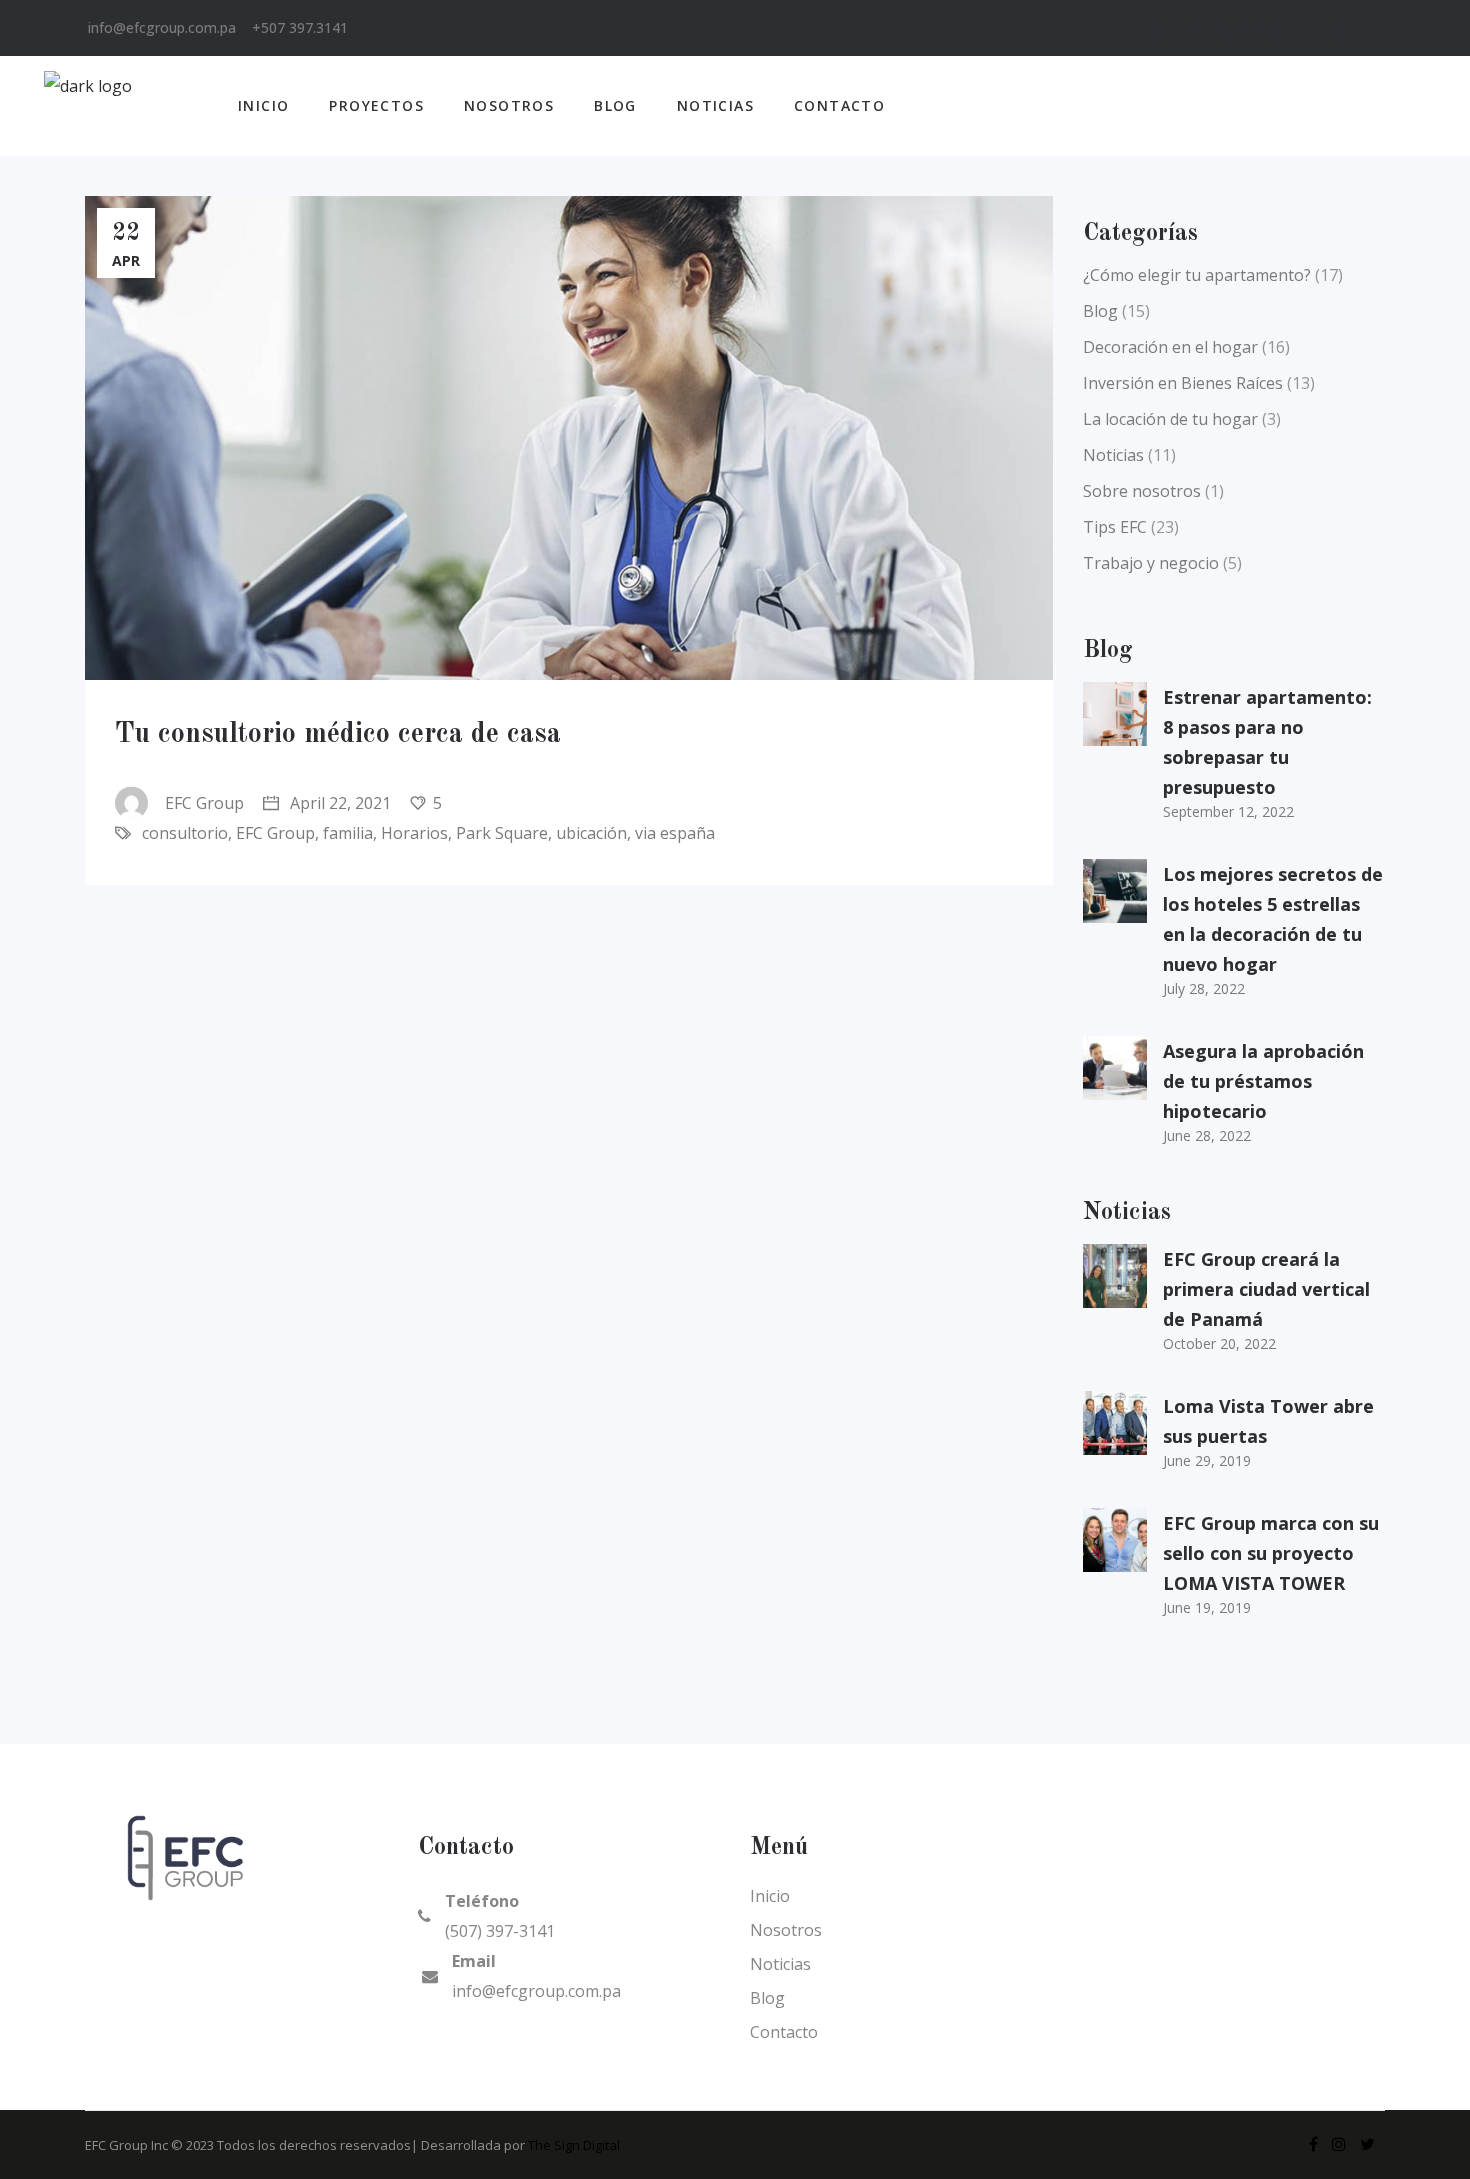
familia (348, 833)
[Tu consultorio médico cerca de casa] (569, 438)
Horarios (414, 833)
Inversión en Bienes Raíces (1183, 383)
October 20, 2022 (1219, 1343)
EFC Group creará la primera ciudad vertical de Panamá (1266, 1289)
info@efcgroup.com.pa (162, 27)
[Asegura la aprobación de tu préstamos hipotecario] (1115, 1068)
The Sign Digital (574, 2145)
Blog (1100, 311)
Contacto (784, 2032)
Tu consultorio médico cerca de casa (338, 735)
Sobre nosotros (1142, 491)
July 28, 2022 (1204, 988)
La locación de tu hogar (1170, 419)
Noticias (1113, 455)
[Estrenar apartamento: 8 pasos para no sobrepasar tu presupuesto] (1115, 714)
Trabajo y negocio (1151, 563)
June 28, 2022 (1207, 1135)
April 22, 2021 (338, 803)
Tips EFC (1115, 527)
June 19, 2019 (1207, 1607)
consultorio (185, 833)
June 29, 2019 (1207, 1460)
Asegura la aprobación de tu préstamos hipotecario (1263, 1081)
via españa (675, 833)
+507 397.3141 (300, 27)
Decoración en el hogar (1170, 347)
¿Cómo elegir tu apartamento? (1197, 275)
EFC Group (204, 803)
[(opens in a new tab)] (1115, 1276)
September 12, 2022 (1228, 811)
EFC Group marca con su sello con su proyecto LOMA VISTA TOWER (1271, 1553)
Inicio (770, 1896)
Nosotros (786, 1930)
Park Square (502, 833)
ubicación (591, 833)
